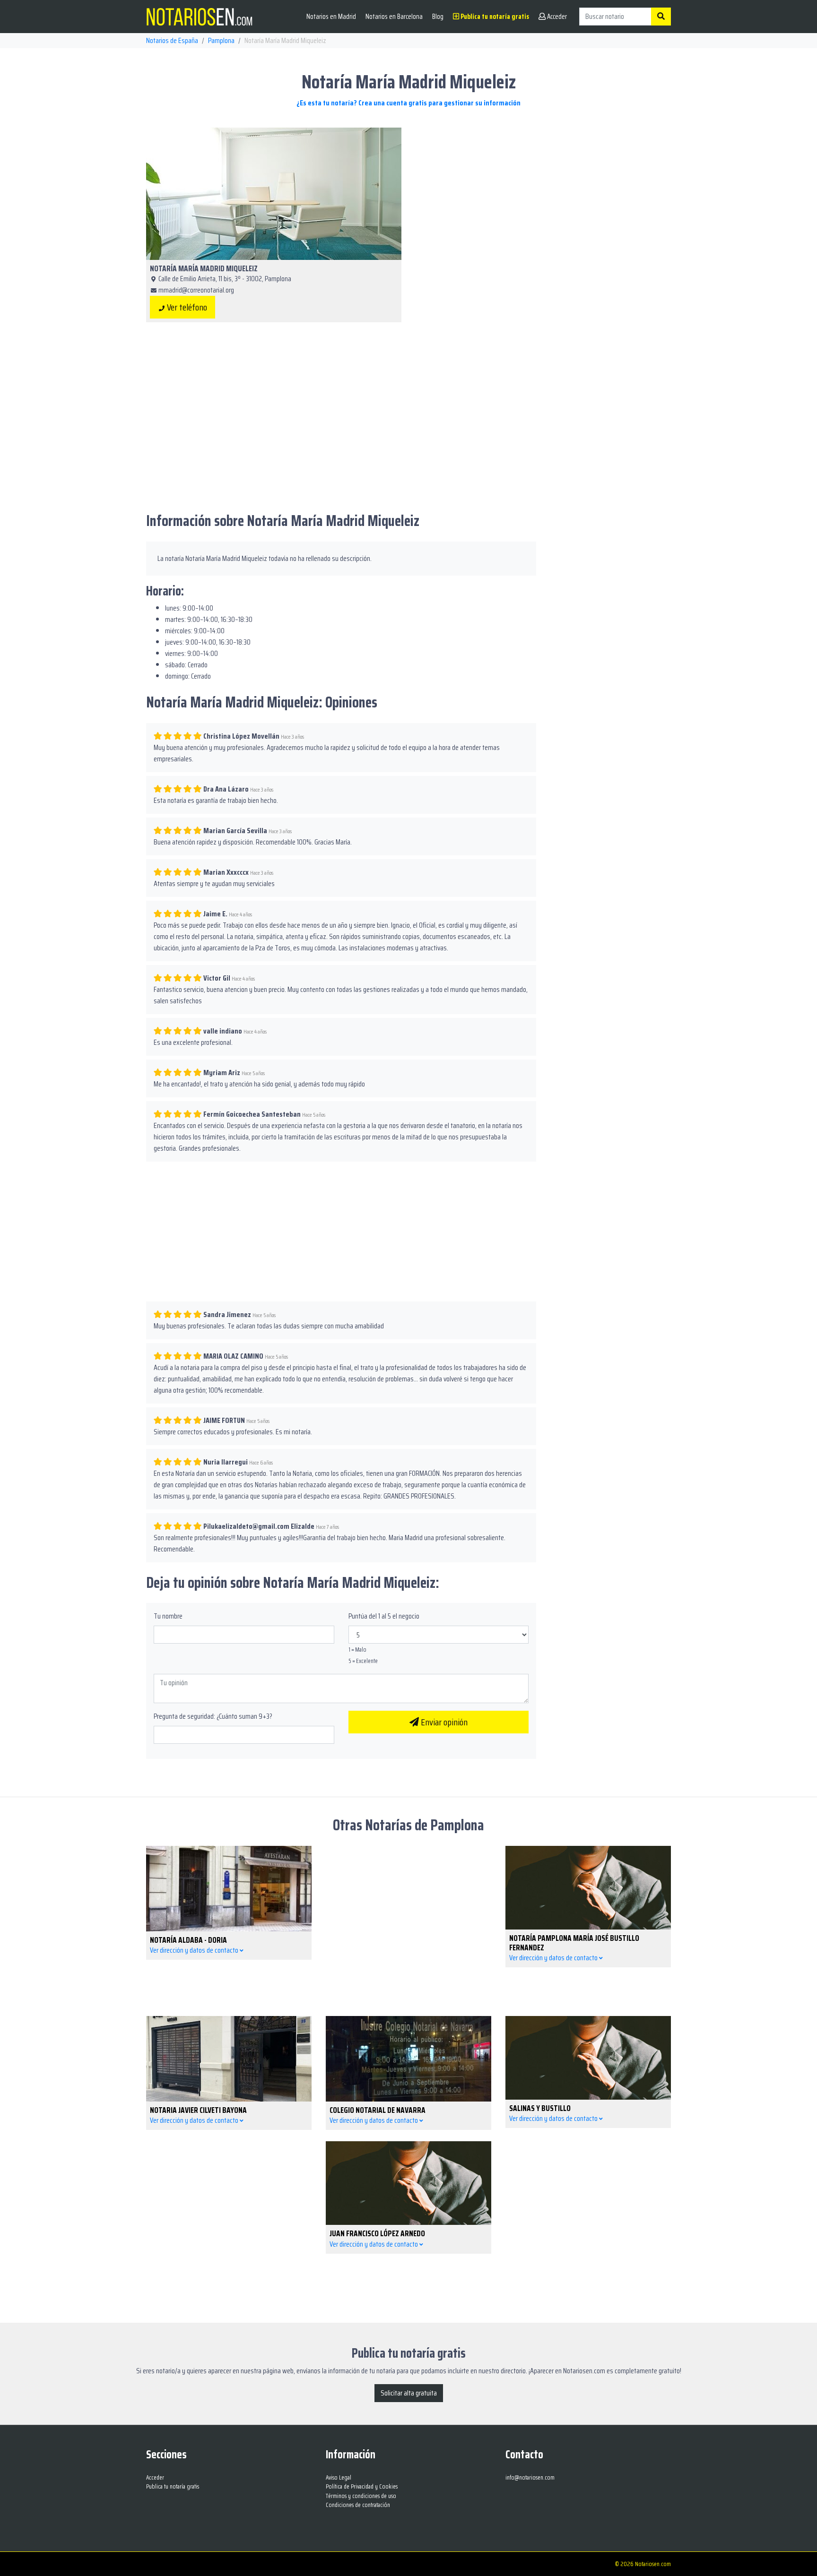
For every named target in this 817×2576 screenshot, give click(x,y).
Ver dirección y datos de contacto (195, 1950)
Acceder (556, 17)
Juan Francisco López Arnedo (377, 2233)
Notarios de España (172, 40)
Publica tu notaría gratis (494, 17)
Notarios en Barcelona (394, 17)
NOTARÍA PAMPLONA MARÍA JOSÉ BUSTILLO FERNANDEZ (574, 1943)
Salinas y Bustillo (540, 2108)
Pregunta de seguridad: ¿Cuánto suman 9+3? (213, 1716)
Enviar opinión (443, 1722)
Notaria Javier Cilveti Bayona (198, 2110)
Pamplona (221, 40)
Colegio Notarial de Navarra (378, 2110)
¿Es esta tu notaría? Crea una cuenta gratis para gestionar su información (408, 103)
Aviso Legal (339, 2477)
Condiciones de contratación (358, 2505)
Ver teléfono (186, 307)
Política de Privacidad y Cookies (362, 2486)
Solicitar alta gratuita (409, 2393)
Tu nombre (168, 1616)
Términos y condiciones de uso (361, 2496)
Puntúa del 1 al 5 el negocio (384, 1616)
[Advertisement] (543, 194)
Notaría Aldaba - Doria (188, 1940)
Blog (438, 17)
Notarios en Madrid (331, 17)
